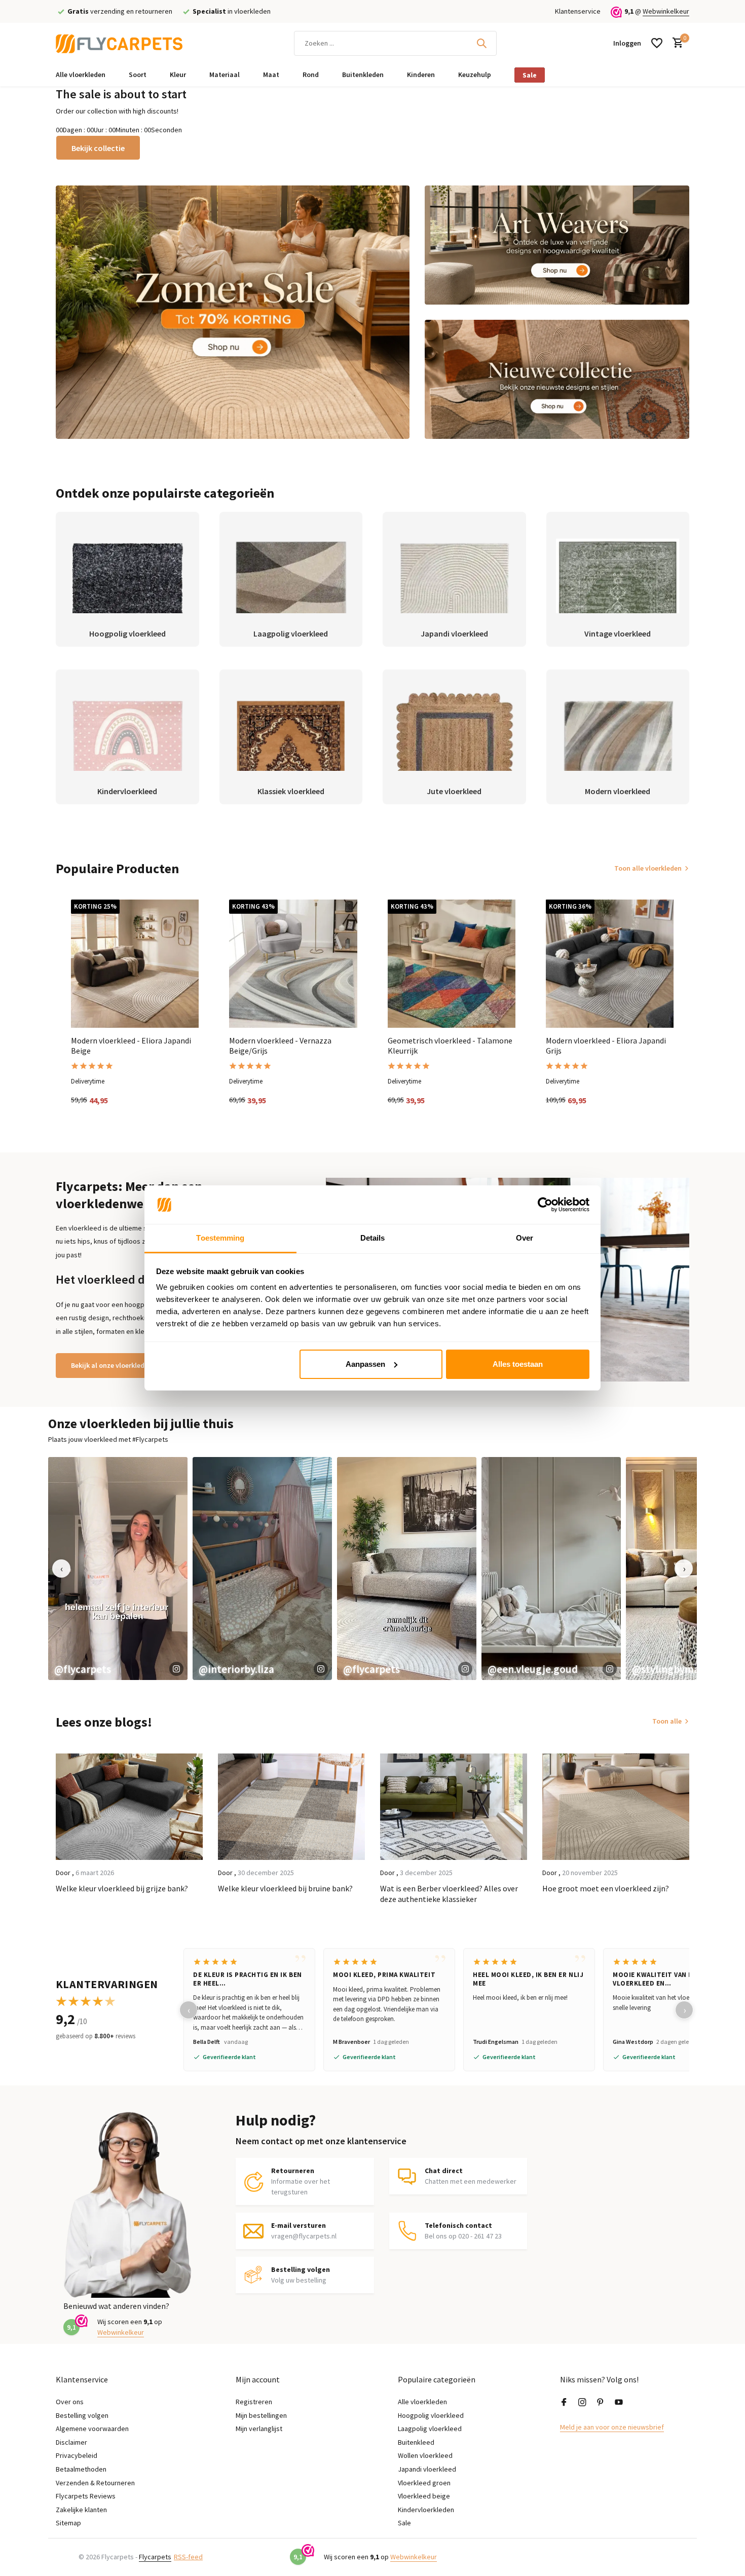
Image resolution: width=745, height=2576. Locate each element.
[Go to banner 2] (557, 245)
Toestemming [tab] (220, 1238)
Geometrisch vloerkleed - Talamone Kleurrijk (450, 1046)
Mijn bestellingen (261, 2415)
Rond (311, 74)
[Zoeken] (481, 43)
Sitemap (68, 2523)
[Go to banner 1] (233, 312)
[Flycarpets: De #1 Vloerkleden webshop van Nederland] (119, 43)
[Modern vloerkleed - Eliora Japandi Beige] (135, 963)
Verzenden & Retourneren (95, 2483)
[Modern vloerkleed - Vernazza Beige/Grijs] (293, 963)
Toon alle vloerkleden (648, 868)
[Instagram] (582, 2403)
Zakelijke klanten (81, 2510)
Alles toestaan (518, 1364)
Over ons (70, 2402)
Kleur (178, 74)
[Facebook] (564, 2403)
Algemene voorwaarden (92, 2429)
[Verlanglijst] (657, 43)
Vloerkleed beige (424, 2496)
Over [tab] (525, 1238)
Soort (138, 74)
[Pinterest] (601, 2403)
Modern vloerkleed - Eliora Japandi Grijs (606, 1046)
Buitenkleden (363, 74)
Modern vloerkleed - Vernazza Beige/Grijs (280, 1046)
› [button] (684, 1568)
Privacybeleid (77, 2455)
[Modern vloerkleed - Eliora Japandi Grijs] (610, 963)
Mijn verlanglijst (259, 2429)
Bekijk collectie (98, 148)
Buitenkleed (416, 2442)
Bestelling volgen (82, 2415)
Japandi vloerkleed (427, 2469)
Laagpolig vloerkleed (430, 2429)
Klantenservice (578, 11)
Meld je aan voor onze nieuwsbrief (612, 2427)
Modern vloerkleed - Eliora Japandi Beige (131, 1046)
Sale (530, 75)
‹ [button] (62, 1568)
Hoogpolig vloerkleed (431, 2415)
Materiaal (225, 74)
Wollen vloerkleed (425, 2455)
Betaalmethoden (81, 2469)
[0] (675, 43)
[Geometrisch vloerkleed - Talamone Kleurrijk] (452, 963)
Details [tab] (373, 1238)
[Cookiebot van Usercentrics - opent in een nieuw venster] (545, 1205)
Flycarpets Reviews (86, 2496)
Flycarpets (155, 2557)
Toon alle (667, 1721)
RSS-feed (188, 2557)
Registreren (254, 2402)
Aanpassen (365, 1364)
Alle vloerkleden (81, 74)
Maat (271, 74)
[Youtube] (619, 2403)
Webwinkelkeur (666, 11)
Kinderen (421, 74)
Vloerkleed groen (424, 2483)
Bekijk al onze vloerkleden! (113, 1365)
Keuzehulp (475, 74)
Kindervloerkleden (426, 2510)
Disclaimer (71, 2442)
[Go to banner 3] (557, 379)
